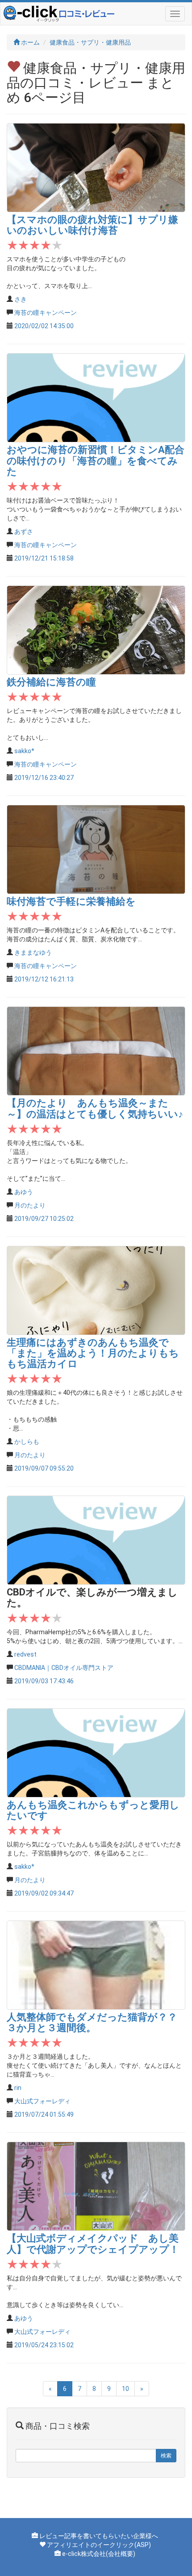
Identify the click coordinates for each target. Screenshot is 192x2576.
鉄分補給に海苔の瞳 (51, 682)
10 (125, 2389)
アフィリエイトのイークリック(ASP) (99, 2545)
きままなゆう (33, 952)
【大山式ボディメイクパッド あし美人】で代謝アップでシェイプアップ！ (93, 2244)
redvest (25, 1654)
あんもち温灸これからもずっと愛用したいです (93, 1810)
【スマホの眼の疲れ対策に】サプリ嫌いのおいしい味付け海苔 (92, 225)
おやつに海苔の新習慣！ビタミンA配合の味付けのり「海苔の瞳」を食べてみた (96, 460)
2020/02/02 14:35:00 (44, 326)
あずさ (24, 532)
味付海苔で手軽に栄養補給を (71, 901)
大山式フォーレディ (42, 2101)
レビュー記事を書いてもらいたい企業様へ (99, 2536)
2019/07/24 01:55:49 (44, 2114)
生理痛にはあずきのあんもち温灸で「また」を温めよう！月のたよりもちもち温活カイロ (93, 1353)
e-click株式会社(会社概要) (99, 2554)
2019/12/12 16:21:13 (44, 979)
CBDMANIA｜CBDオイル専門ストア (64, 1668)
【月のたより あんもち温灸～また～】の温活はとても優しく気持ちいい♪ (95, 1108)
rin (18, 2088)
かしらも (27, 1442)
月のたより (30, 1205)
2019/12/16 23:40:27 (44, 778)
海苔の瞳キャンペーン (46, 313)
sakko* (24, 751)
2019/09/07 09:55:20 (44, 1468)
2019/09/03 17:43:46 (44, 1681)
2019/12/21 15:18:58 (44, 558)
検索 (166, 2456)
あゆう (24, 1192)
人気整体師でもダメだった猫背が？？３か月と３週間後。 (92, 2022)
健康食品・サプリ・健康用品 (90, 42)
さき (21, 299)
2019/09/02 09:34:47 (44, 1893)
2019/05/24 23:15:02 (44, 2345)
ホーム (30, 42)
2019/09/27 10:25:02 (44, 1219)
